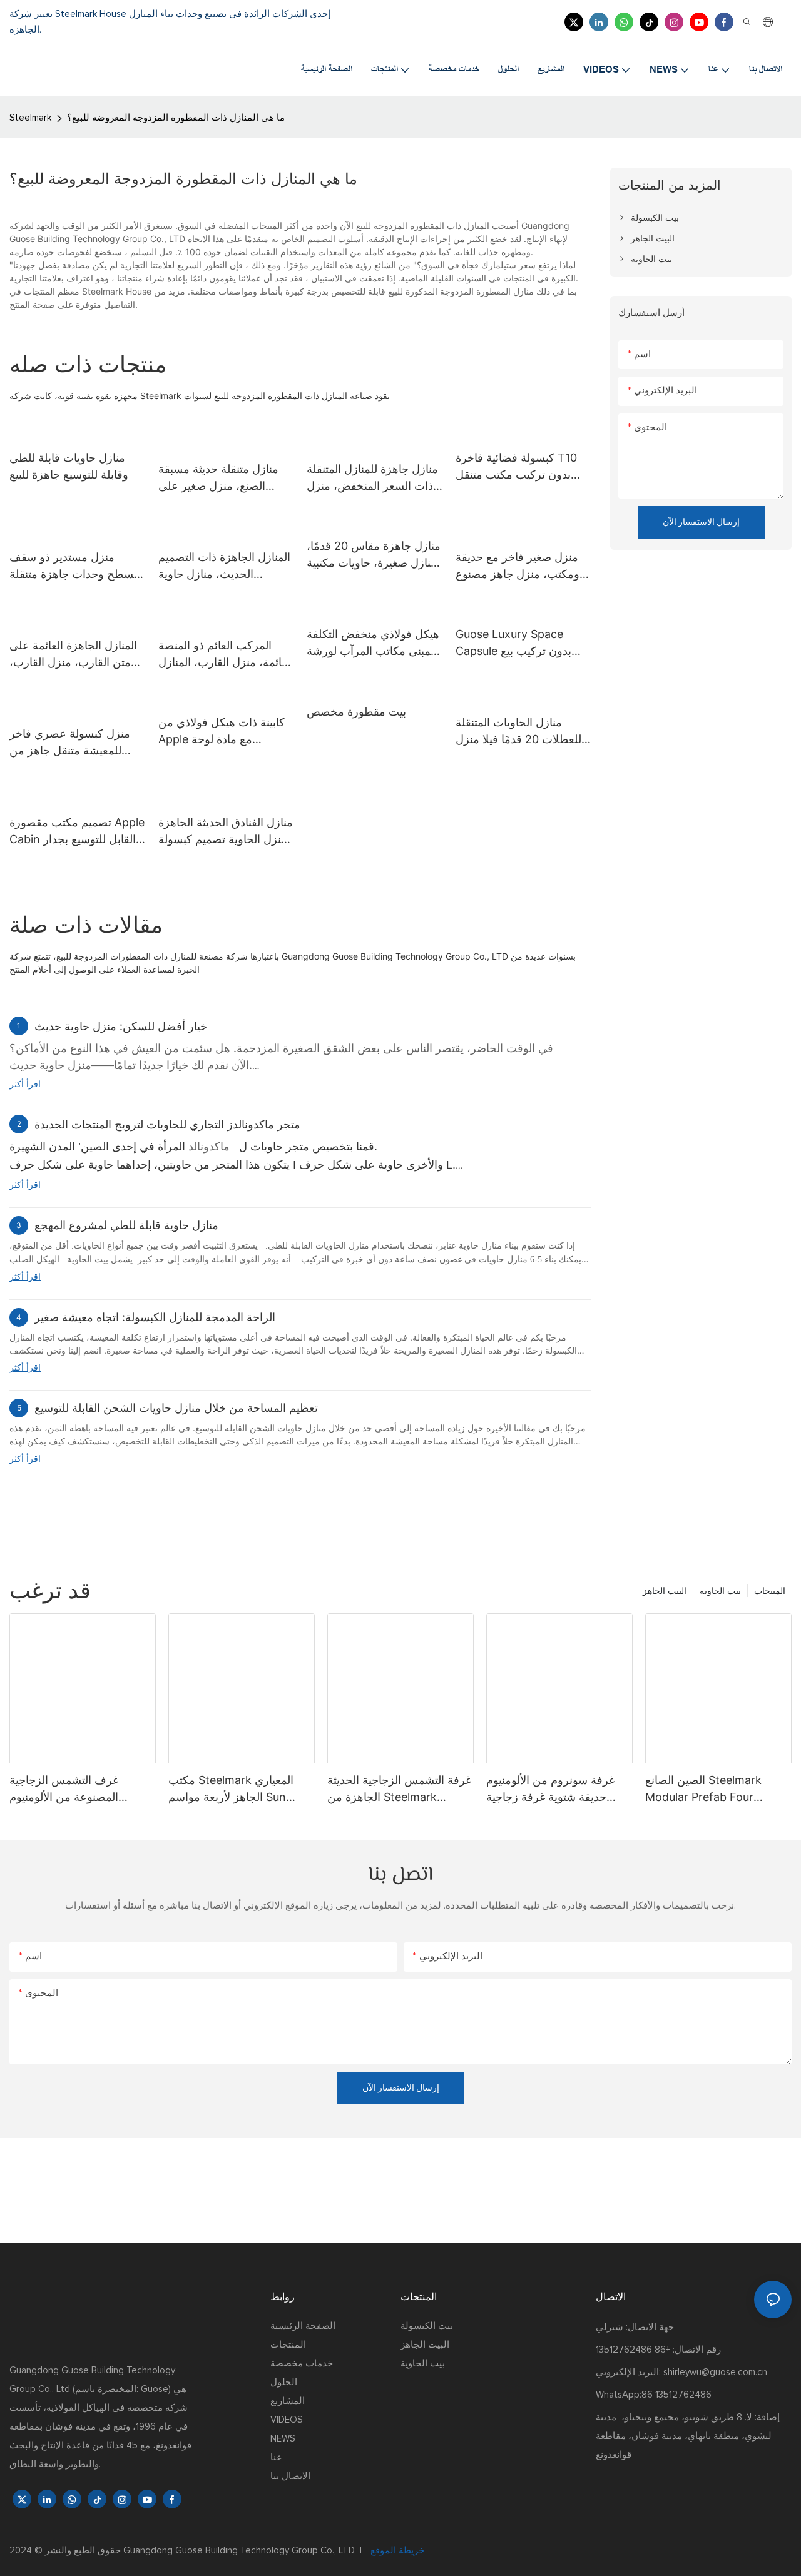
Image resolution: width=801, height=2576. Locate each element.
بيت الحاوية (720, 1590)
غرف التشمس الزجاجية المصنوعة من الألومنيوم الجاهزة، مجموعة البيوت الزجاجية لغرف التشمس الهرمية (66, 1789)
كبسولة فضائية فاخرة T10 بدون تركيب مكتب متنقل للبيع (516, 467)
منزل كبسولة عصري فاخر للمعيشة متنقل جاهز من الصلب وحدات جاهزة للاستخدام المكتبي (70, 743)
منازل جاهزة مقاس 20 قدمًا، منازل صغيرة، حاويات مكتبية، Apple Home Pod (374, 555)
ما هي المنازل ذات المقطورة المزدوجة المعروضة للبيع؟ (176, 118)
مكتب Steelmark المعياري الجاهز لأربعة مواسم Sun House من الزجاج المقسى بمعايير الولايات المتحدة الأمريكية (231, 1789)
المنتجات (770, 1590)
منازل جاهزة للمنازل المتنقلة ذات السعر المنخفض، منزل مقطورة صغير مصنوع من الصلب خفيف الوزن (372, 478)
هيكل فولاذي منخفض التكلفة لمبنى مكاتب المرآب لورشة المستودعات (373, 643)
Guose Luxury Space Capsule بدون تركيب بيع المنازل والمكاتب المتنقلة (513, 643)
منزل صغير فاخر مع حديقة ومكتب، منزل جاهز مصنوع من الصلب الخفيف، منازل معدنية (518, 566)
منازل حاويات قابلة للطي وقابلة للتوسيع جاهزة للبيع (69, 466)
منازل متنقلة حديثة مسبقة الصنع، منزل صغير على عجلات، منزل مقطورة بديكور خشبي (218, 478)
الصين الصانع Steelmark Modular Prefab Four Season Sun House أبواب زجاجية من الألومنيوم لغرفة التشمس (709, 1789)
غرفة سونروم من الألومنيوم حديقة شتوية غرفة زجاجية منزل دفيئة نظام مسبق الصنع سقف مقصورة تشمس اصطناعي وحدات (554, 1789)
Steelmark (30, 118)
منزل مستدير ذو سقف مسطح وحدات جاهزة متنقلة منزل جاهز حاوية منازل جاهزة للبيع (75, 566)
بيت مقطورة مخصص (356, 712)
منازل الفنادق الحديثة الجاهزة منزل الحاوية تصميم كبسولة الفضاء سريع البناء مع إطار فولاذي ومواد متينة (226, 832)
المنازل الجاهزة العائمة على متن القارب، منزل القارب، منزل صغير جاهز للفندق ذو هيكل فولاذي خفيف (73, 655)
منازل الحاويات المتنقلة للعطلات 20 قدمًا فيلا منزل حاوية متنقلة (518, 732)
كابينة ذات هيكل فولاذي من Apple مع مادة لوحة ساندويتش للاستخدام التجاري (225, 732)
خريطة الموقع (396, 2551)
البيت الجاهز (665, 1590)
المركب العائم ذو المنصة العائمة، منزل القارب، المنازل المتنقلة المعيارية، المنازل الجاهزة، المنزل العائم (226, 655)
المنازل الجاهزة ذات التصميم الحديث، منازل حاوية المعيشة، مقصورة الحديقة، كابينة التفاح (224, 566)
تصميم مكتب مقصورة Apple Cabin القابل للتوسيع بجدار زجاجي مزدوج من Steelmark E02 (77, 832)
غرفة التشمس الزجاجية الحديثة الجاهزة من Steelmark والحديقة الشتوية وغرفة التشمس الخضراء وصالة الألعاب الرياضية (399, 1789)
